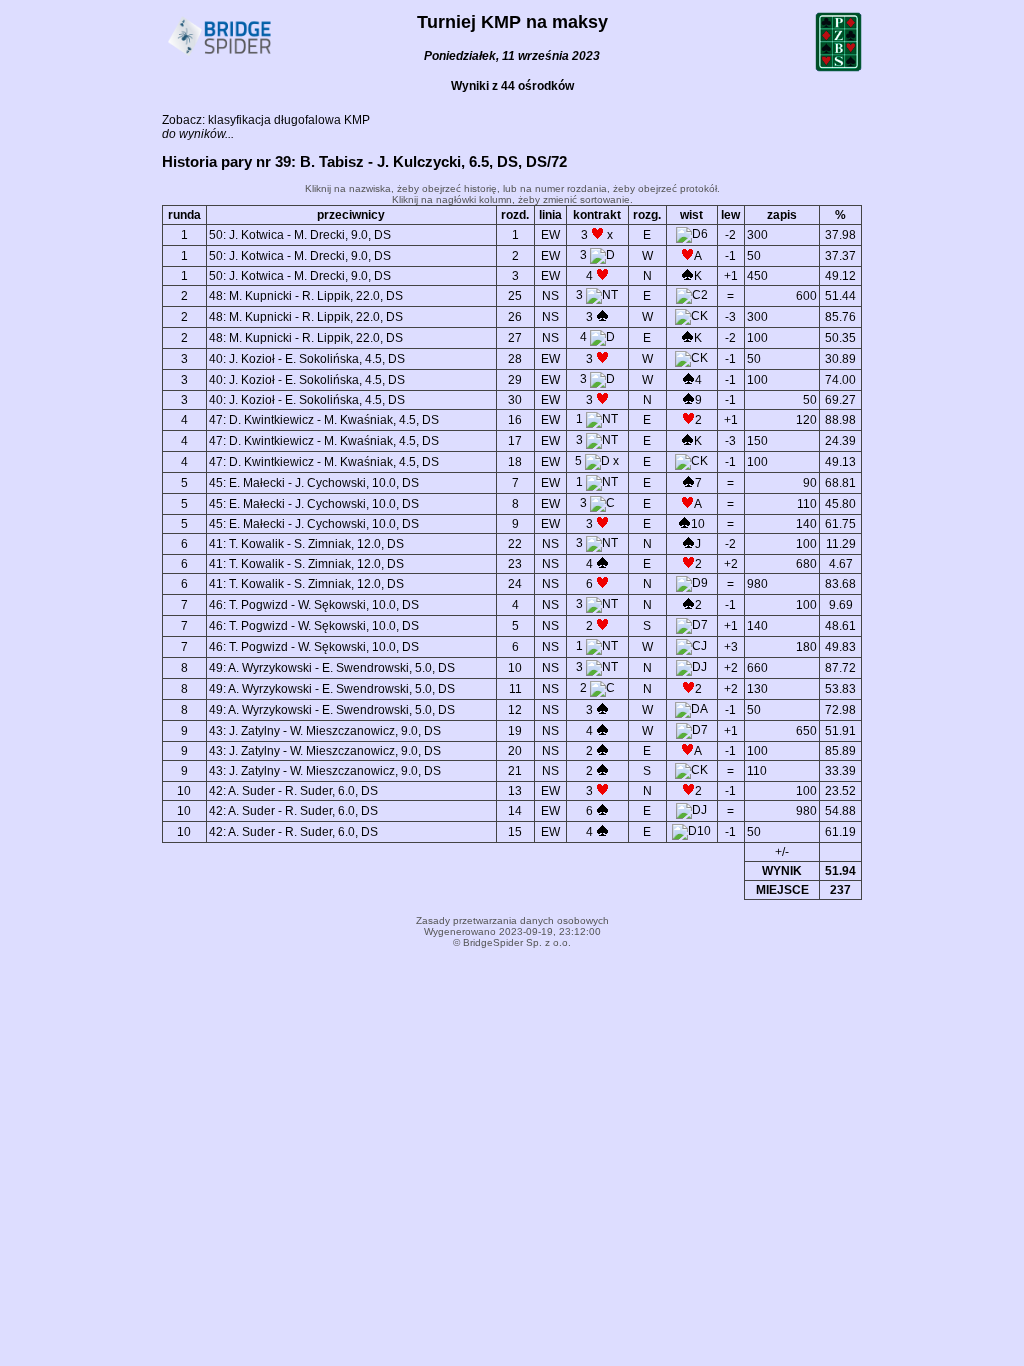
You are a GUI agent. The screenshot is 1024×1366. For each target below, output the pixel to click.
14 (515, 811)
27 (515, 338)
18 (515, 462)
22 (515, 544)
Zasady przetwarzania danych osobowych (512, 920)
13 (515, 791)
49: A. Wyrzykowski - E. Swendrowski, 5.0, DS (332, 668)
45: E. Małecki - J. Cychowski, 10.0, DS (314, 483)
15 (515, 832)
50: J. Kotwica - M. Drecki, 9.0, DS (300, 235)
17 (515, 441)
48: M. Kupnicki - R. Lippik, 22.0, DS (306, 296)
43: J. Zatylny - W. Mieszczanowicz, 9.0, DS (325, 731)
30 (515, 400)
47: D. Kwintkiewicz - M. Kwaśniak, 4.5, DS (324, 420)
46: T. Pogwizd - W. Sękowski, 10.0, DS (314, 605)
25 (515, 296)
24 (515, 584)
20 (515, 751)
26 (515, 317)
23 (515, 564)
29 (515, 380)
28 (515, 359)
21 (515, 771)
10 (515, 668)
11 (515, 689)
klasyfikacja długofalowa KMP (289, 120)
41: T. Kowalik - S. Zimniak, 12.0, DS (306, 544)
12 (515, 710)
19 (515, 731)
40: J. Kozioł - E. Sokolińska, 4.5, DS (307, 359)
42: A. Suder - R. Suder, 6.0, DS (293, 791)
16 (515, 420)
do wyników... (198, 134)
